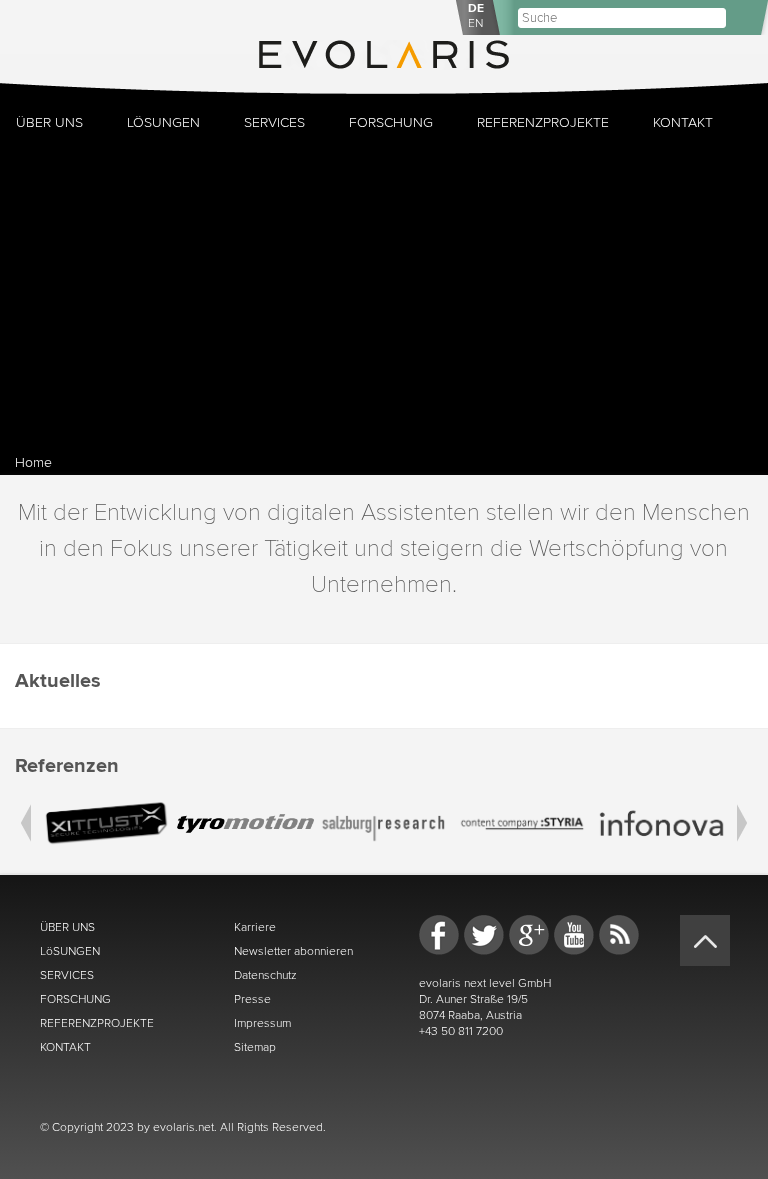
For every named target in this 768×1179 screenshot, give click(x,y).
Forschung (391, 122)
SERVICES (67, 975)
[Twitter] (484, 935)
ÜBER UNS (67, 927)
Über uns (49, 122)
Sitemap (255, 1047)
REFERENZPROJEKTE (97, 1023)
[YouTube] (574, 935)
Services (274, 122)
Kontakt (683, 122)
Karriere (255, 927)
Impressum (262, 1023)
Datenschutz (265, 975)
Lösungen (163, 122)
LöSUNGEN (70, 951)
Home (33, 462)
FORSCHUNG (75, 999)
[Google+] (529, 935)
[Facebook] (439, 935)
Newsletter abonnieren (293, 951)
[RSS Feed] (619, 935)
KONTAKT (65, 1047)
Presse (252, 999)
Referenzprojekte (543, 122)
